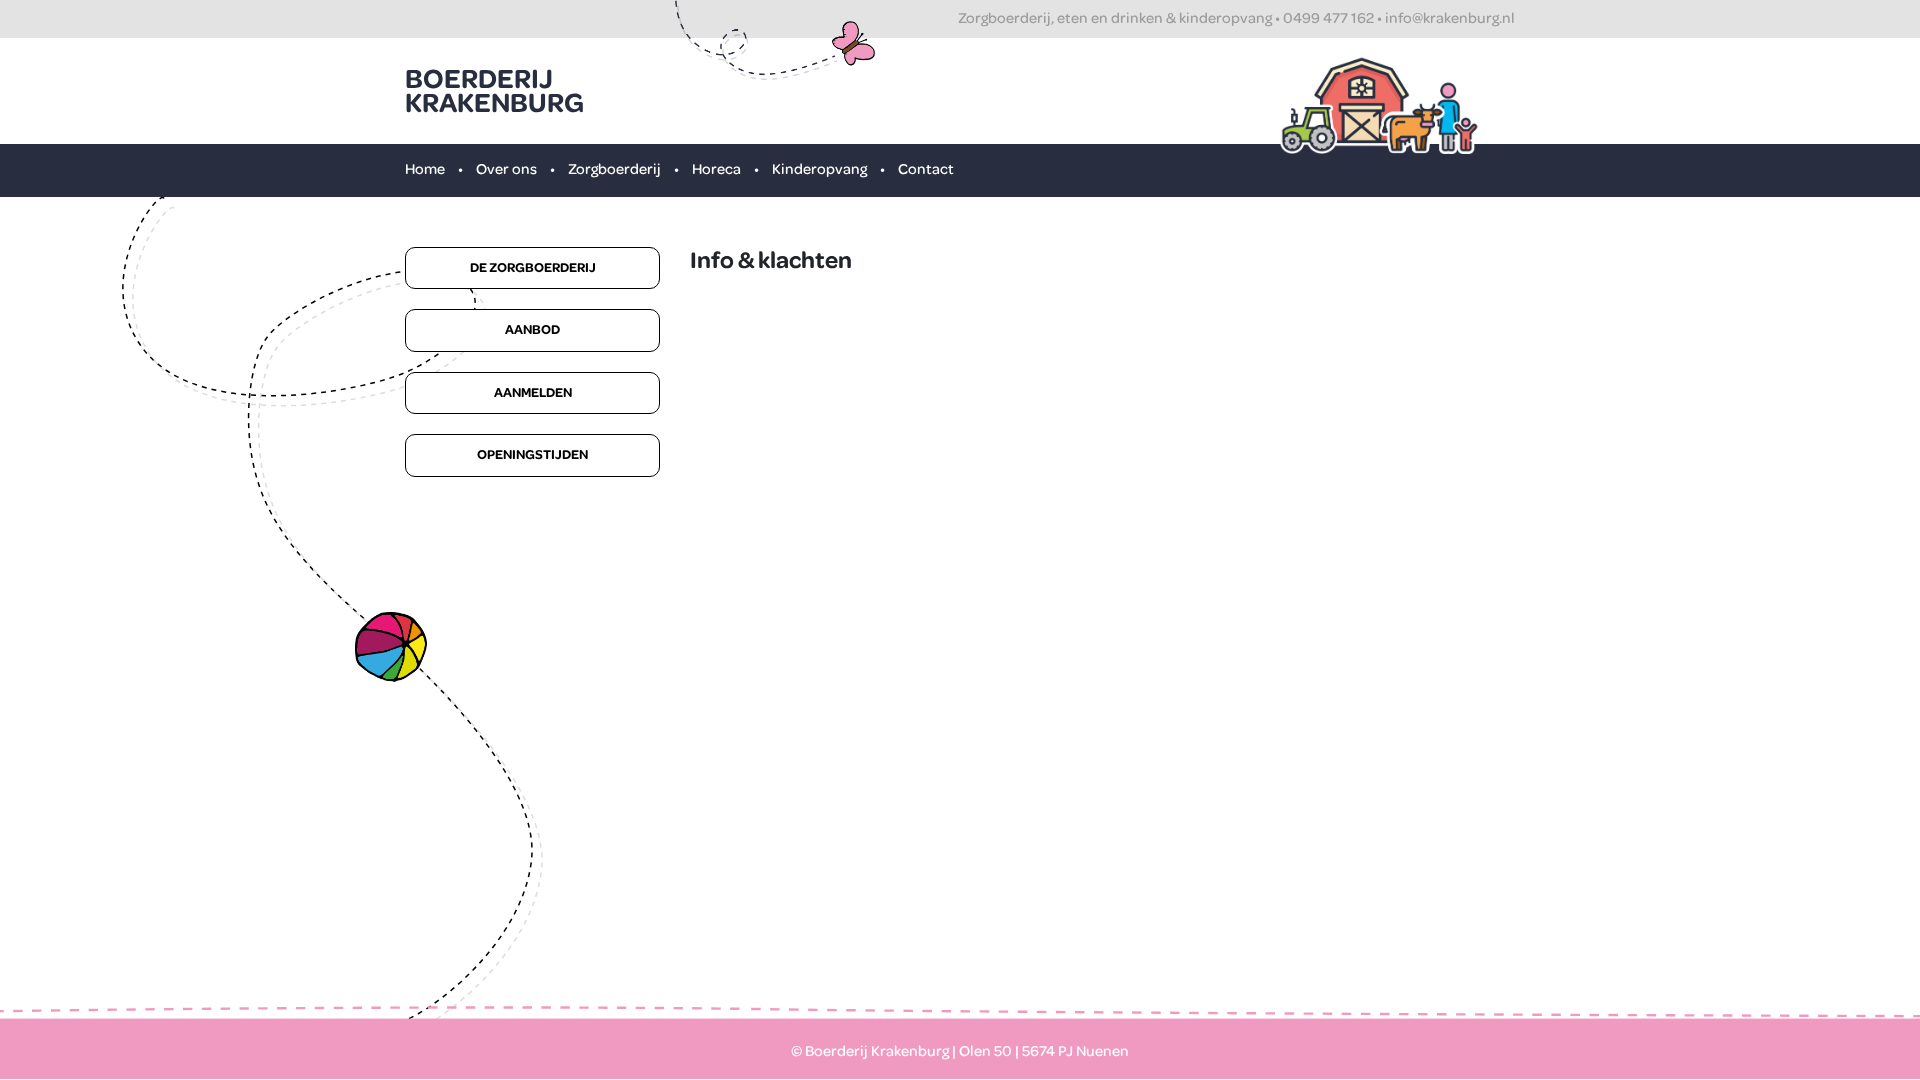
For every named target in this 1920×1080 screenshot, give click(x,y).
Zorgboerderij (614, 169)
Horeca (716, 169)
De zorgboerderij (533, 268)
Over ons (506, 169)
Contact (926, 169)
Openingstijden (532, 455)
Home (425, 169)
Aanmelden (533, 393)
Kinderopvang (819, 169)
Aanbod (532, 330)
